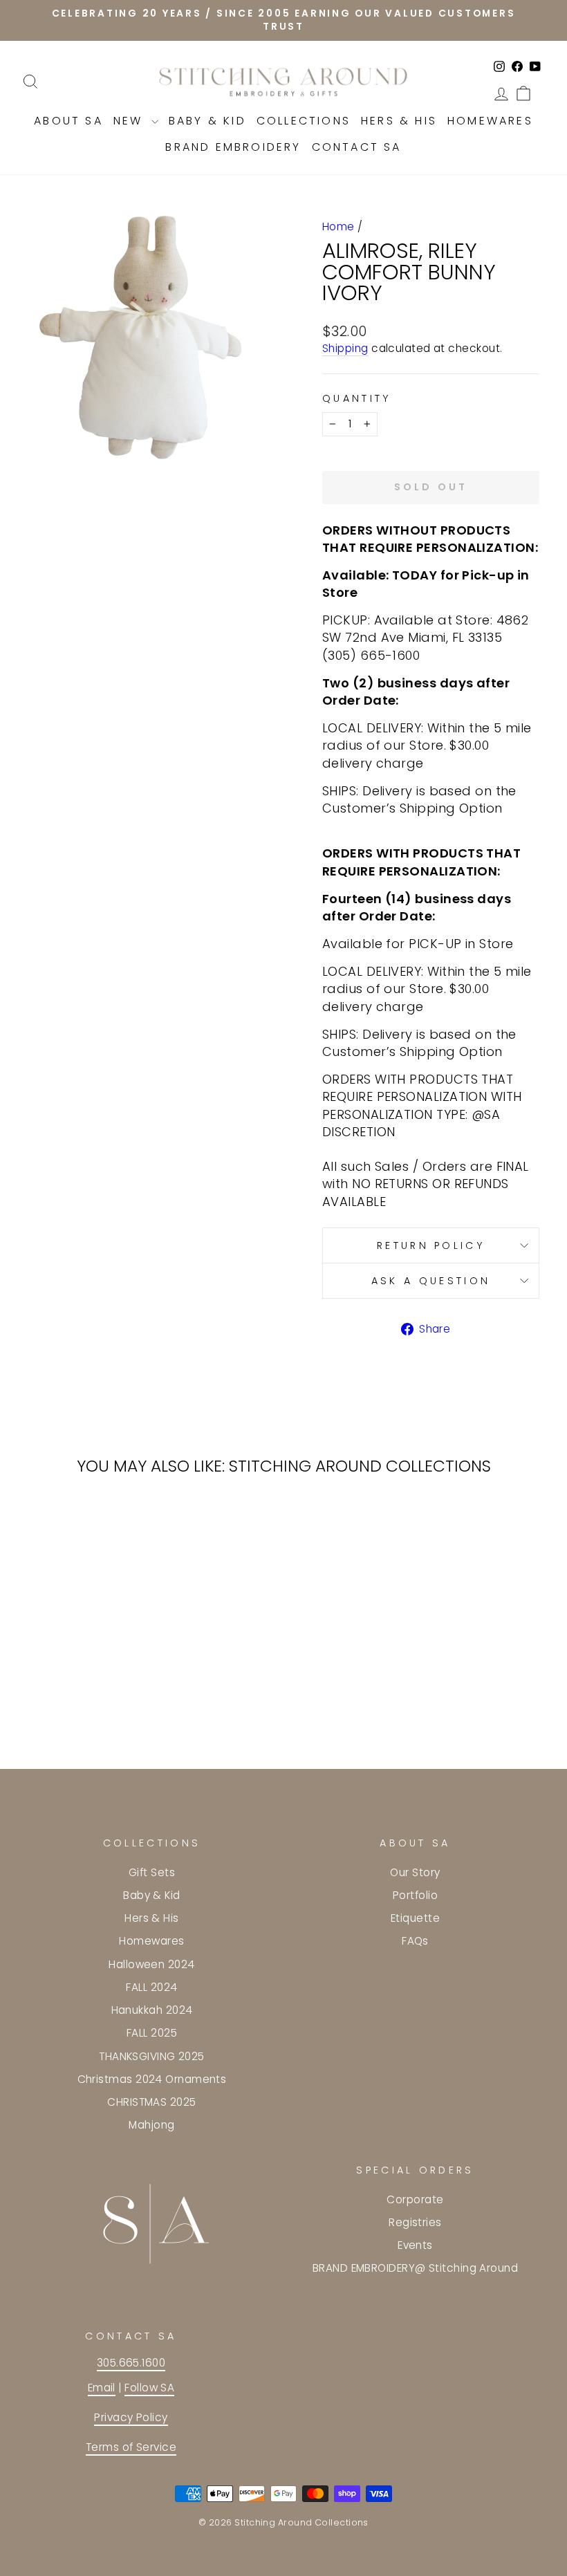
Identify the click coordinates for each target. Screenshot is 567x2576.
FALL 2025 (152, 2033)
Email (102, 2388)
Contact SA (357, 147)
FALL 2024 (151, 1987)
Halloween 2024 (151, 1964)
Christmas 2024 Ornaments (152, 2079)
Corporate (415, 2199)
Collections (304, 121)
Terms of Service (131, 2447)
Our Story (415, 1872)
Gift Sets (152, 1872)
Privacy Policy (131, 2417)
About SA (68, 121)
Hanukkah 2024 (152, 2010)
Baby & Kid (207, 121)
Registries (415, 2222)
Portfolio (415, 1895)
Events (415, 2245)
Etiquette (415, 1918)
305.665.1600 (131, 2363)
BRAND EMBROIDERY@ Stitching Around (415, 2268)
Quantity (357, 398)
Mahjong (151, 2125)
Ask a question (431, 1281)
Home (338, 226)
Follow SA (149, 2388)
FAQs (415, 1941)
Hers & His (399, 121)
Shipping (345, 348)
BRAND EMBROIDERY (233, 147)
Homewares (490, 121)
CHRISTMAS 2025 (151, 2102)
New (131, 121)
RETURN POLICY (431, 1245)
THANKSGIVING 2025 (152, 2056)
